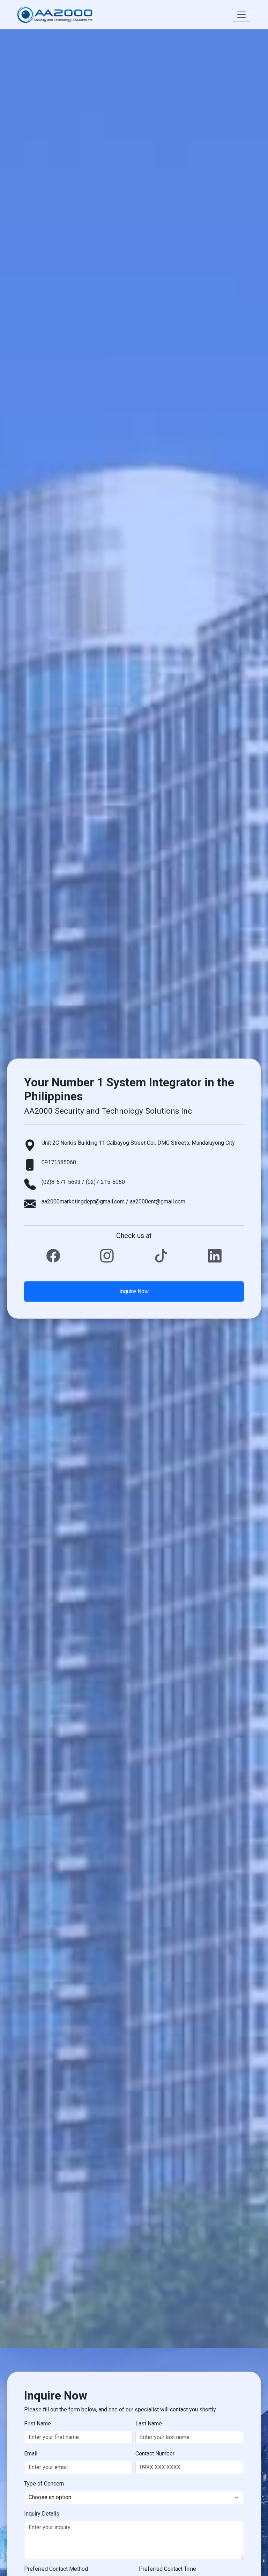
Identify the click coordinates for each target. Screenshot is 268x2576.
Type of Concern (44, 2484)
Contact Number (155, 2454)
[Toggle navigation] (241, 15)
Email (31, 2454)
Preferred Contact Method (56, 2569)
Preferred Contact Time (167, 2569)
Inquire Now (134, 1291)
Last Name (149, 2423)
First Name (38, 2423)
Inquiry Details (42, 2514)
